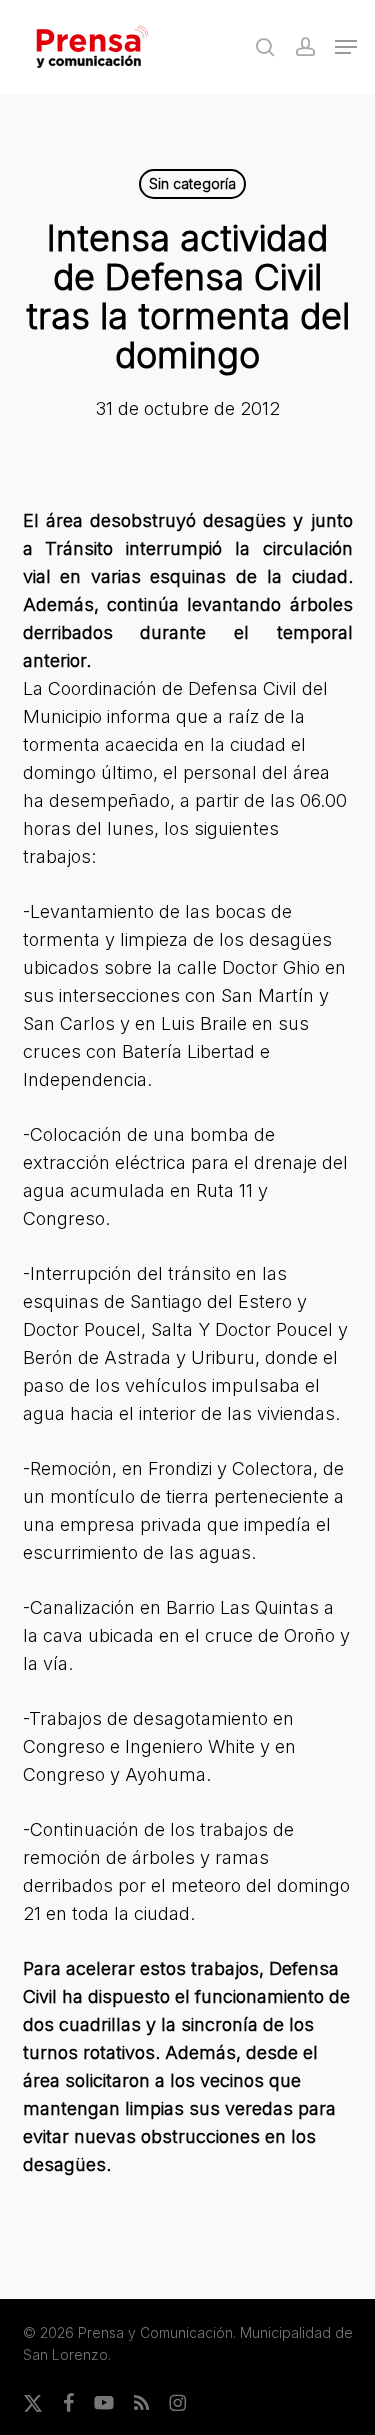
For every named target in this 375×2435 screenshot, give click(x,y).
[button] (346, 47)
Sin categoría (192, 183)
